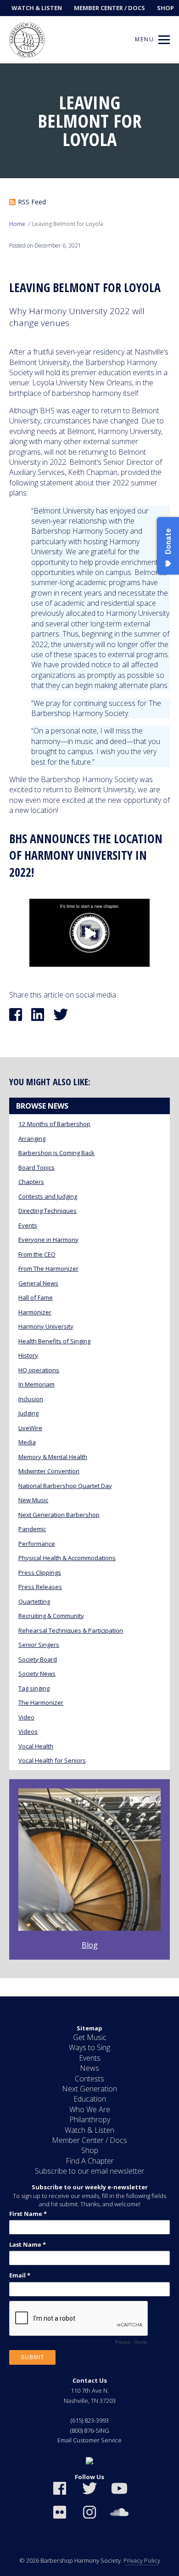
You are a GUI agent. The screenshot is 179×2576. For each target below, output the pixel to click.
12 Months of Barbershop (54, 1124)
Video (26, 1717)
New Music (33, 1500)
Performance (37, 1544)
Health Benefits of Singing (54, 1341)
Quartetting (34, 1601)
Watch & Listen (37, 8)
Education (90, 2099)
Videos (28, 1731)
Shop (165, 8)
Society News (37, 1674)
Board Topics (36, 1167)
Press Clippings (40, 1573)
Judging (28, 1413)
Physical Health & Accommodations (67, 1558)
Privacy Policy (142, 2560)
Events (28, 1225)
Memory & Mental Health (53, 1457)
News (89, 2068)
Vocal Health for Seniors (52, 1760)
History (28, 1355)
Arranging (32, 1139)
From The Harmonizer (48, 1268)
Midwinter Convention (49, 1471)
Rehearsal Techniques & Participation (71, 1630)
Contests (89, 2079)
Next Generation (89, 2089)
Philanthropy (90, 2119)
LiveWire (30, 1428)
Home (17, 224)
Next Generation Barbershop (59, 1515)
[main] (89, 1030)
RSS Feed (32, 202)
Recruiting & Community (51, 1616)
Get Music (90, 2037)
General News (38, 1283)
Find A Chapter (90, 2161)
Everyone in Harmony (48, 1240)
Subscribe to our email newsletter (89, 2171)
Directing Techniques (48, 1211)
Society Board (38, 1659)
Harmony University (46, 1326)
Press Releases (40, 1587)
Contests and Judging (48, 1196)
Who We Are (90, 2109)
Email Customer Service (89, 2440)
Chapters (31, 1182)
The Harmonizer (41, 1702)
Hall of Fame (36, 1297)
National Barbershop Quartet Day (65, 1486)
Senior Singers (39, 1645)
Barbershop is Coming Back (56, 1153)
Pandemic (32, 1529)
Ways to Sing (89, 2047)
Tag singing (34, 1688)
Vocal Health (36, 1746)
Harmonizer (35, 1312)
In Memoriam (36, 1384)
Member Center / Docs (109, 8)
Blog (90, 1945)
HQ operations (39, 1370)
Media (27, 1442)
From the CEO (37, 1254)
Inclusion (31, 1399)
